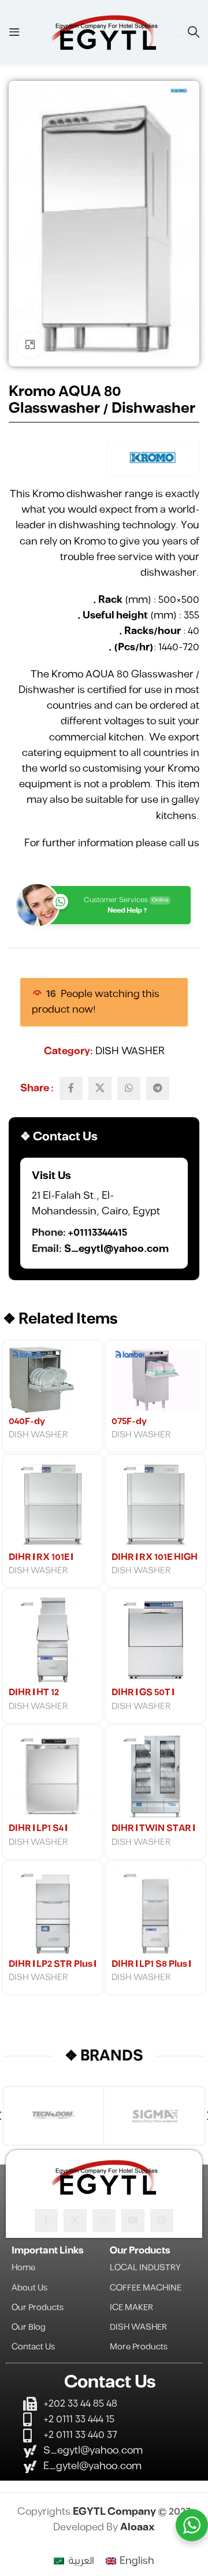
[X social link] (100, 1088)
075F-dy (129, 1422)
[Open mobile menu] (14, 32)
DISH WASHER (130, 1051)
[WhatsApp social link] (129, 1088)
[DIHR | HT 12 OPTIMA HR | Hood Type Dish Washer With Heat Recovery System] (53, 1640)
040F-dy (27, 1422)
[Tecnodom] (53, 2116)
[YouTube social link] (133, 2221)
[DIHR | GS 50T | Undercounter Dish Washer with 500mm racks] (155, 1640)
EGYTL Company (115, 2512)
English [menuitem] (137, 2561)
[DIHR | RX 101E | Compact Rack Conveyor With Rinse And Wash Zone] (53, 1504)
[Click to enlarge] (30, 345)
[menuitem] (74, 2562)
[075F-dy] (155, 1380)
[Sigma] (154, 2116)
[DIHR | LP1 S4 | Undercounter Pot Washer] (53, 1776)
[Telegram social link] (158, 1088)
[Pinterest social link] (162, 2221)
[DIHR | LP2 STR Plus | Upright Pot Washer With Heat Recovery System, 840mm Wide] (53, 1911)
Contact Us (33, 2347)
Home (23, 2268)
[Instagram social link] (104, 2221)
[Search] (194, 32)
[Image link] (104, 2176)
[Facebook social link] (71, 1088)
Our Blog (29, 2327)
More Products (139, 2347)
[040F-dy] (53, 1380)
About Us (29, 2288)
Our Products (38, 2308)
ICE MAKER (131, 2308)
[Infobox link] (104, 1213)
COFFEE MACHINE (146, 2288)
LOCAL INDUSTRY (145, 2268)
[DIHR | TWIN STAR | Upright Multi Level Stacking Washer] (155, 1776)
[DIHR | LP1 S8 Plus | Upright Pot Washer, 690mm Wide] (155, 1911)
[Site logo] (104, 32)
